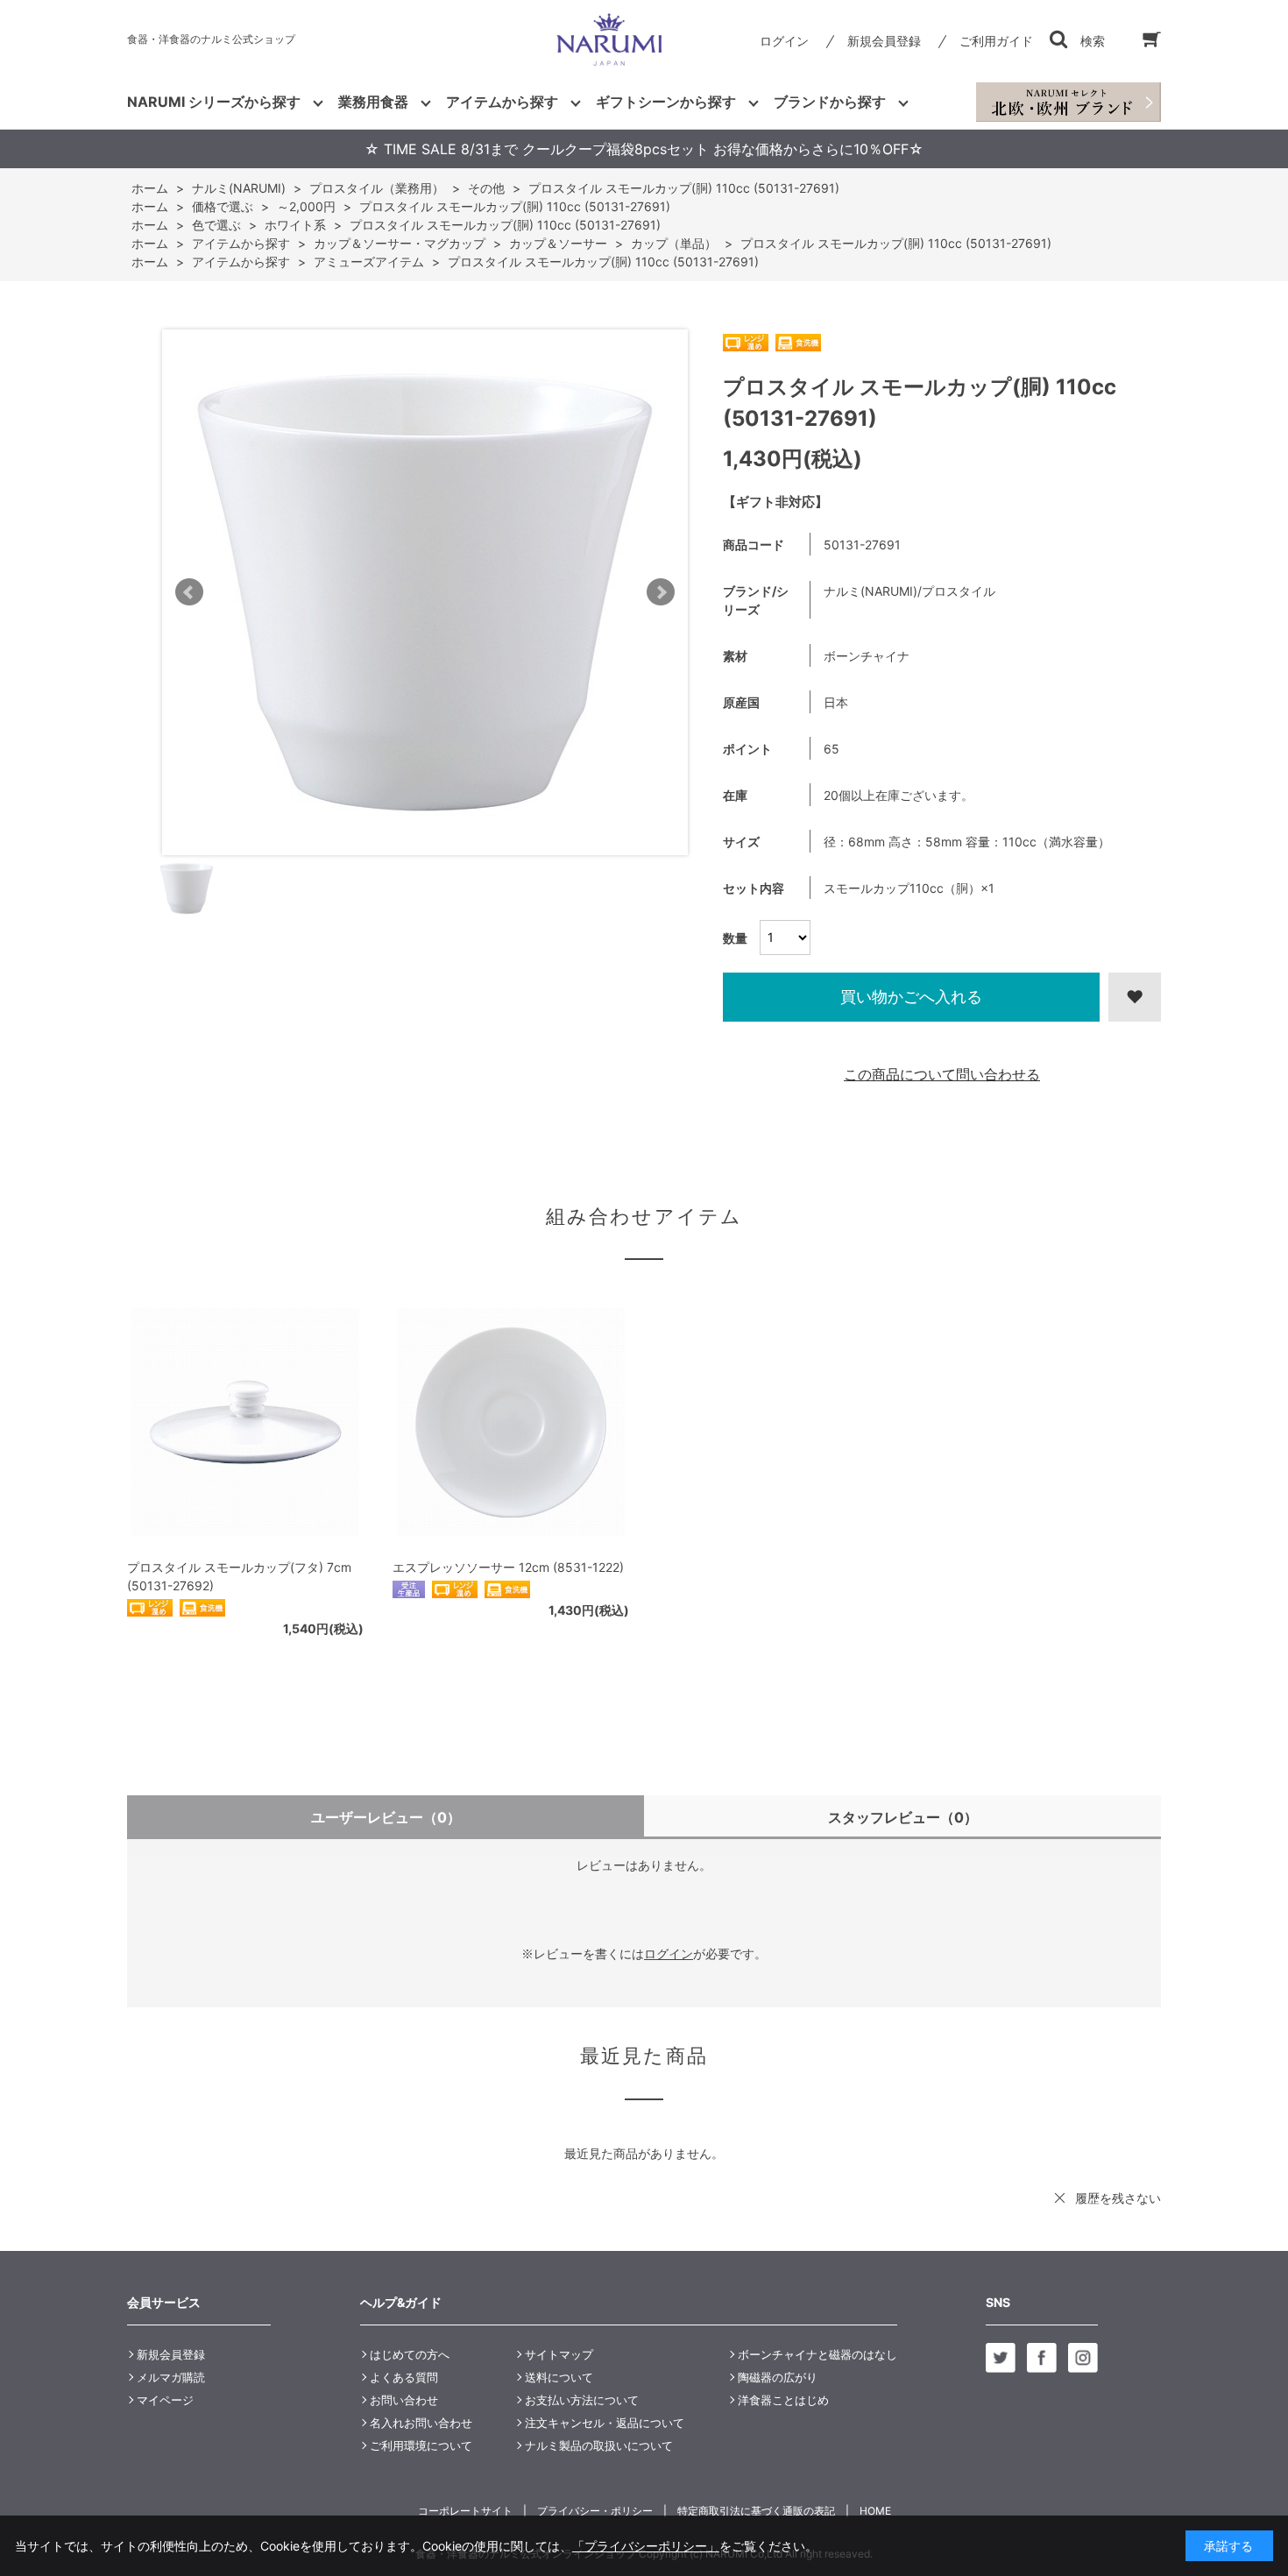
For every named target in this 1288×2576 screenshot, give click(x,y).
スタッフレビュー (903, 1817)
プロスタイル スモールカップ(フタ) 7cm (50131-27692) (239, 1576)
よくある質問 (404, 2377)
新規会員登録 (884, 41)
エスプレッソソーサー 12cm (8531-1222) (508, 1567)
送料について (559, 2377)
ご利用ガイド (996, 41)
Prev (189, 592)
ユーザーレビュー (386, 1817)
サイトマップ (559, 2354)
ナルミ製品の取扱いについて (599, 2445)
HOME (875, 2511)
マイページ (165, 2400)
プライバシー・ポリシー (595, 2511)
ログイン (784, 41)
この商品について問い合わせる (942, 1074)
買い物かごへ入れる (911, 997)
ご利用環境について (421, 2445)
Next (661, 592)
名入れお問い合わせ (421, 2423)
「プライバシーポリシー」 (646, 2546)
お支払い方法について (582, 2400)
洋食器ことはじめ (783, 2400)
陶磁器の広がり (778, 2377)
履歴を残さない (1118, 2198)
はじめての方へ (410, 2354)
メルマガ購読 (171, 2377)
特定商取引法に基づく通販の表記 (756, 2511)
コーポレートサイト (465, 2511)
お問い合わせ (404, 2400)
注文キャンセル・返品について (605, 2423)
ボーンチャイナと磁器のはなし (817, 2354)
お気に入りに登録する (1135, 997)
